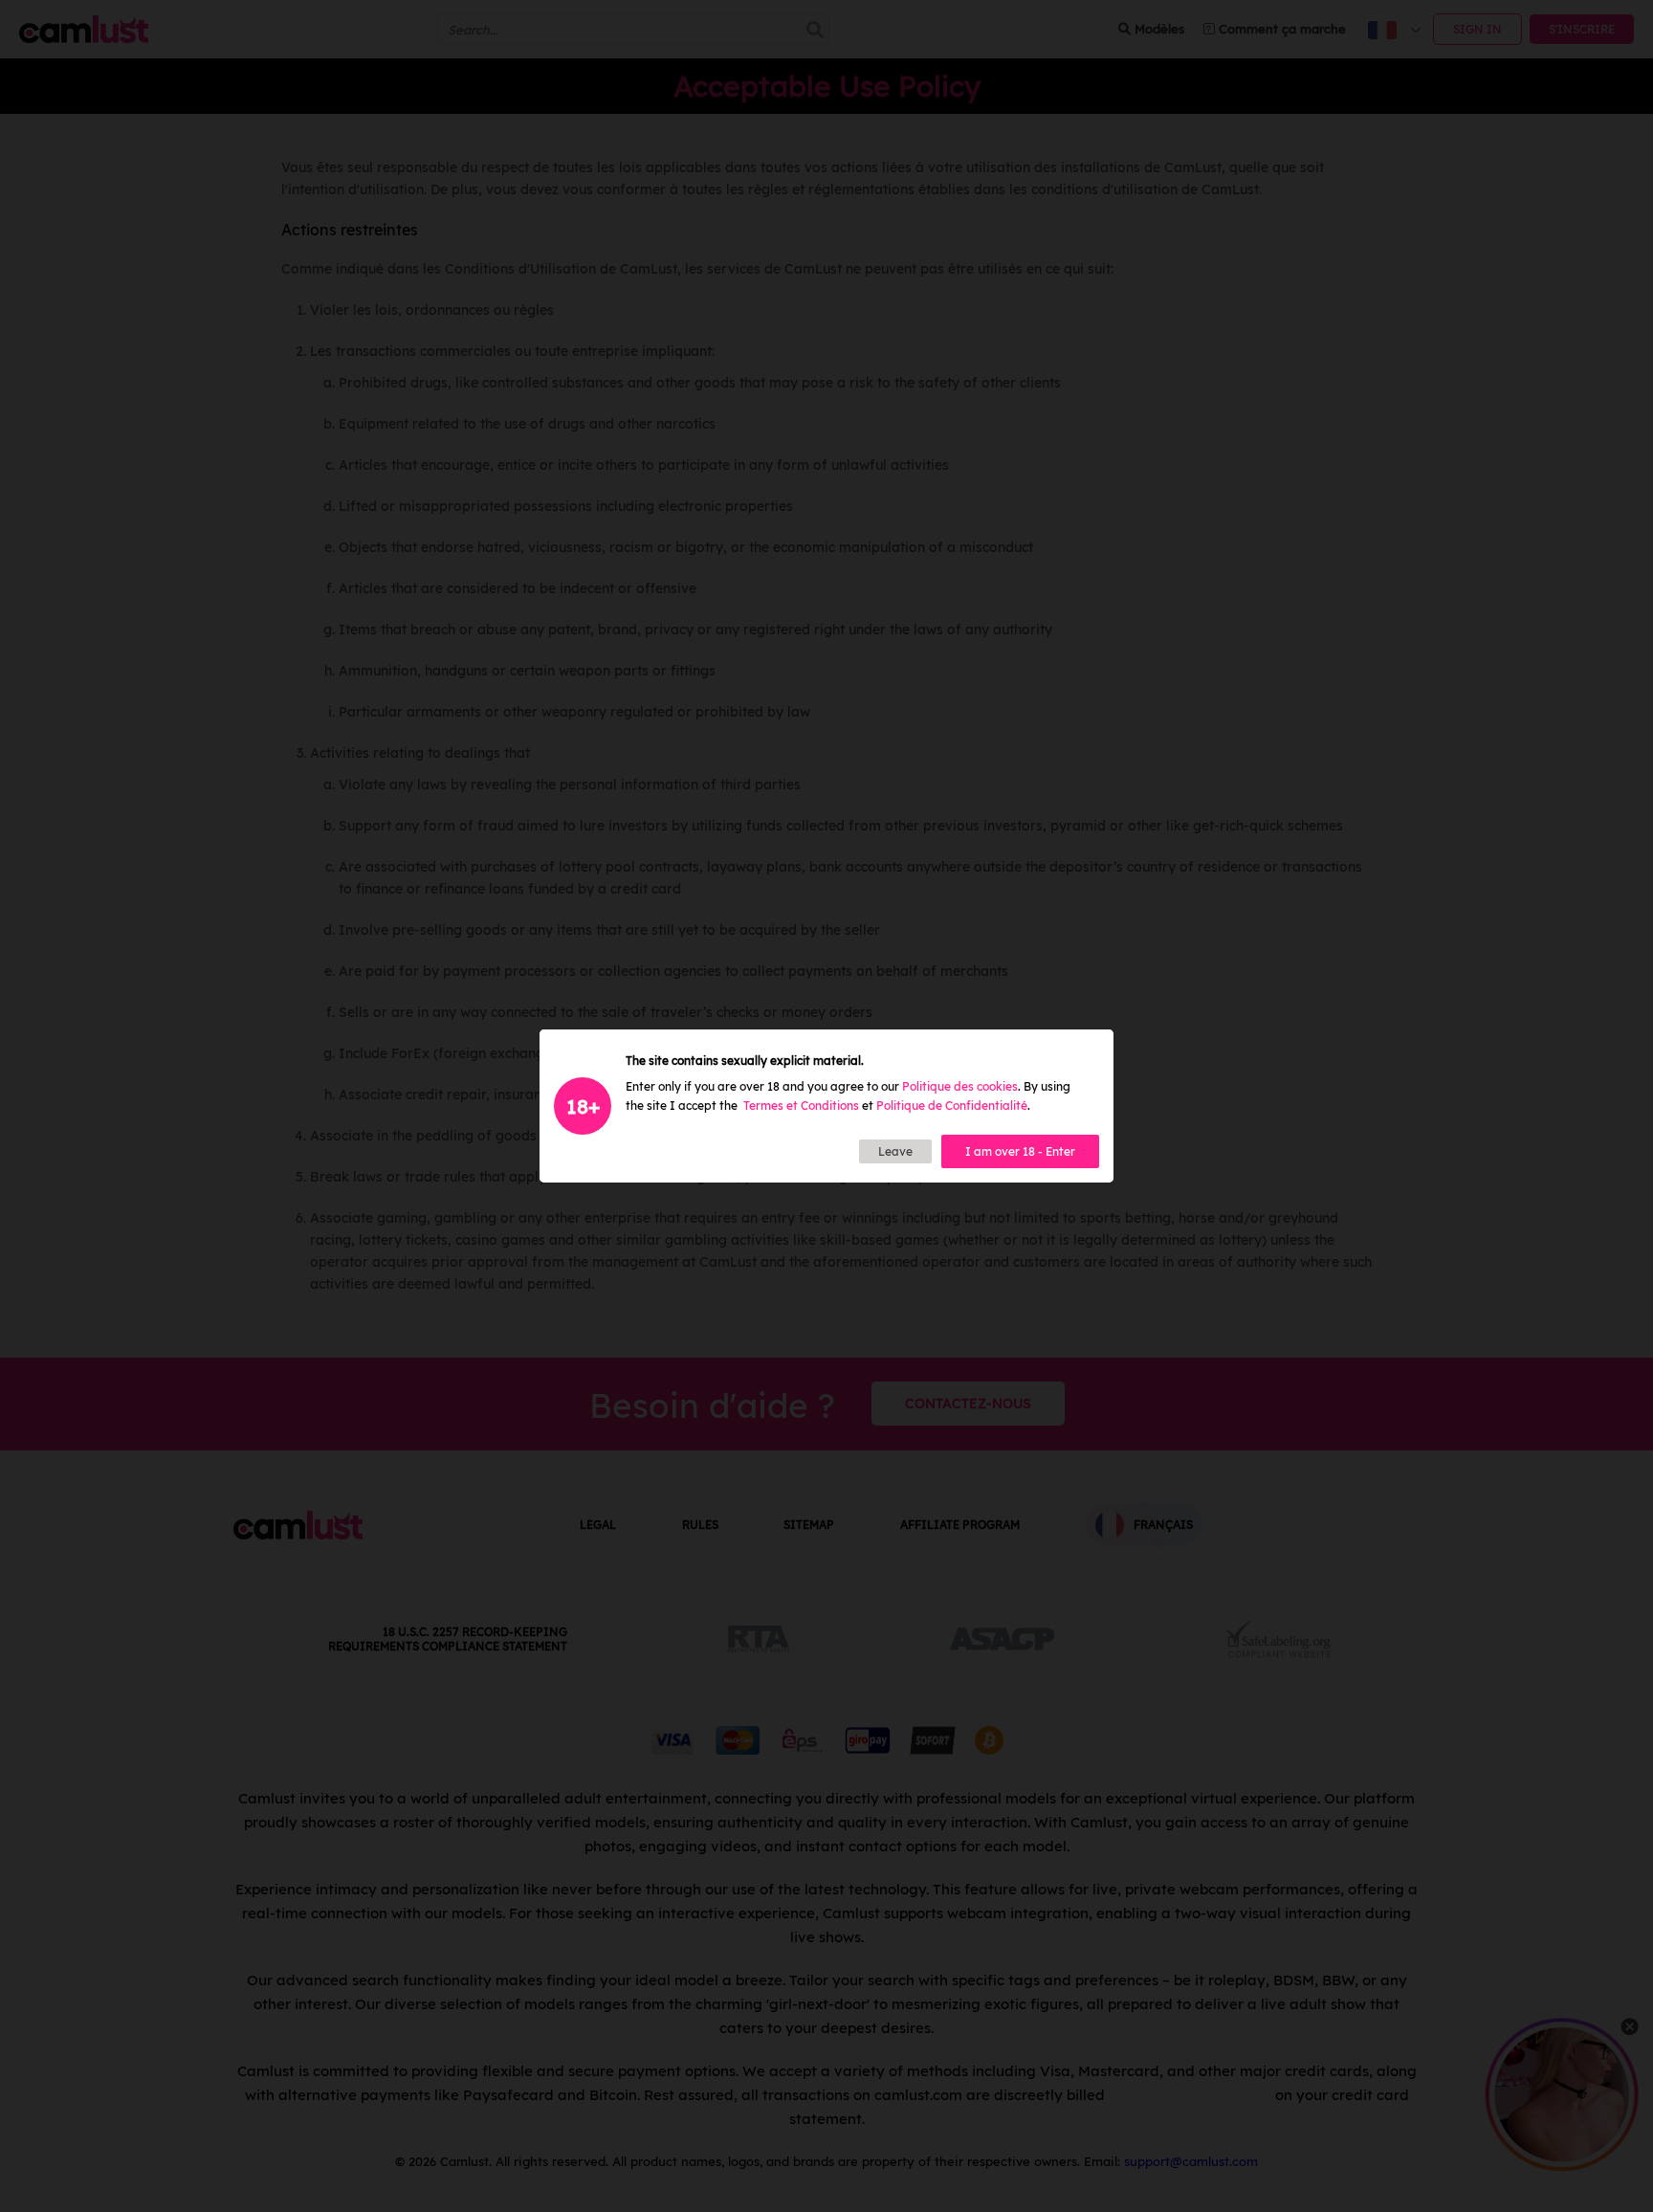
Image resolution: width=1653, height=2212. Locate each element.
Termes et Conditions (801, 1106)
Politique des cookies (960, 1086)
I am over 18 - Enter (1020, 1151)
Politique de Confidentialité (952, 1106)
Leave (895, 1151)
